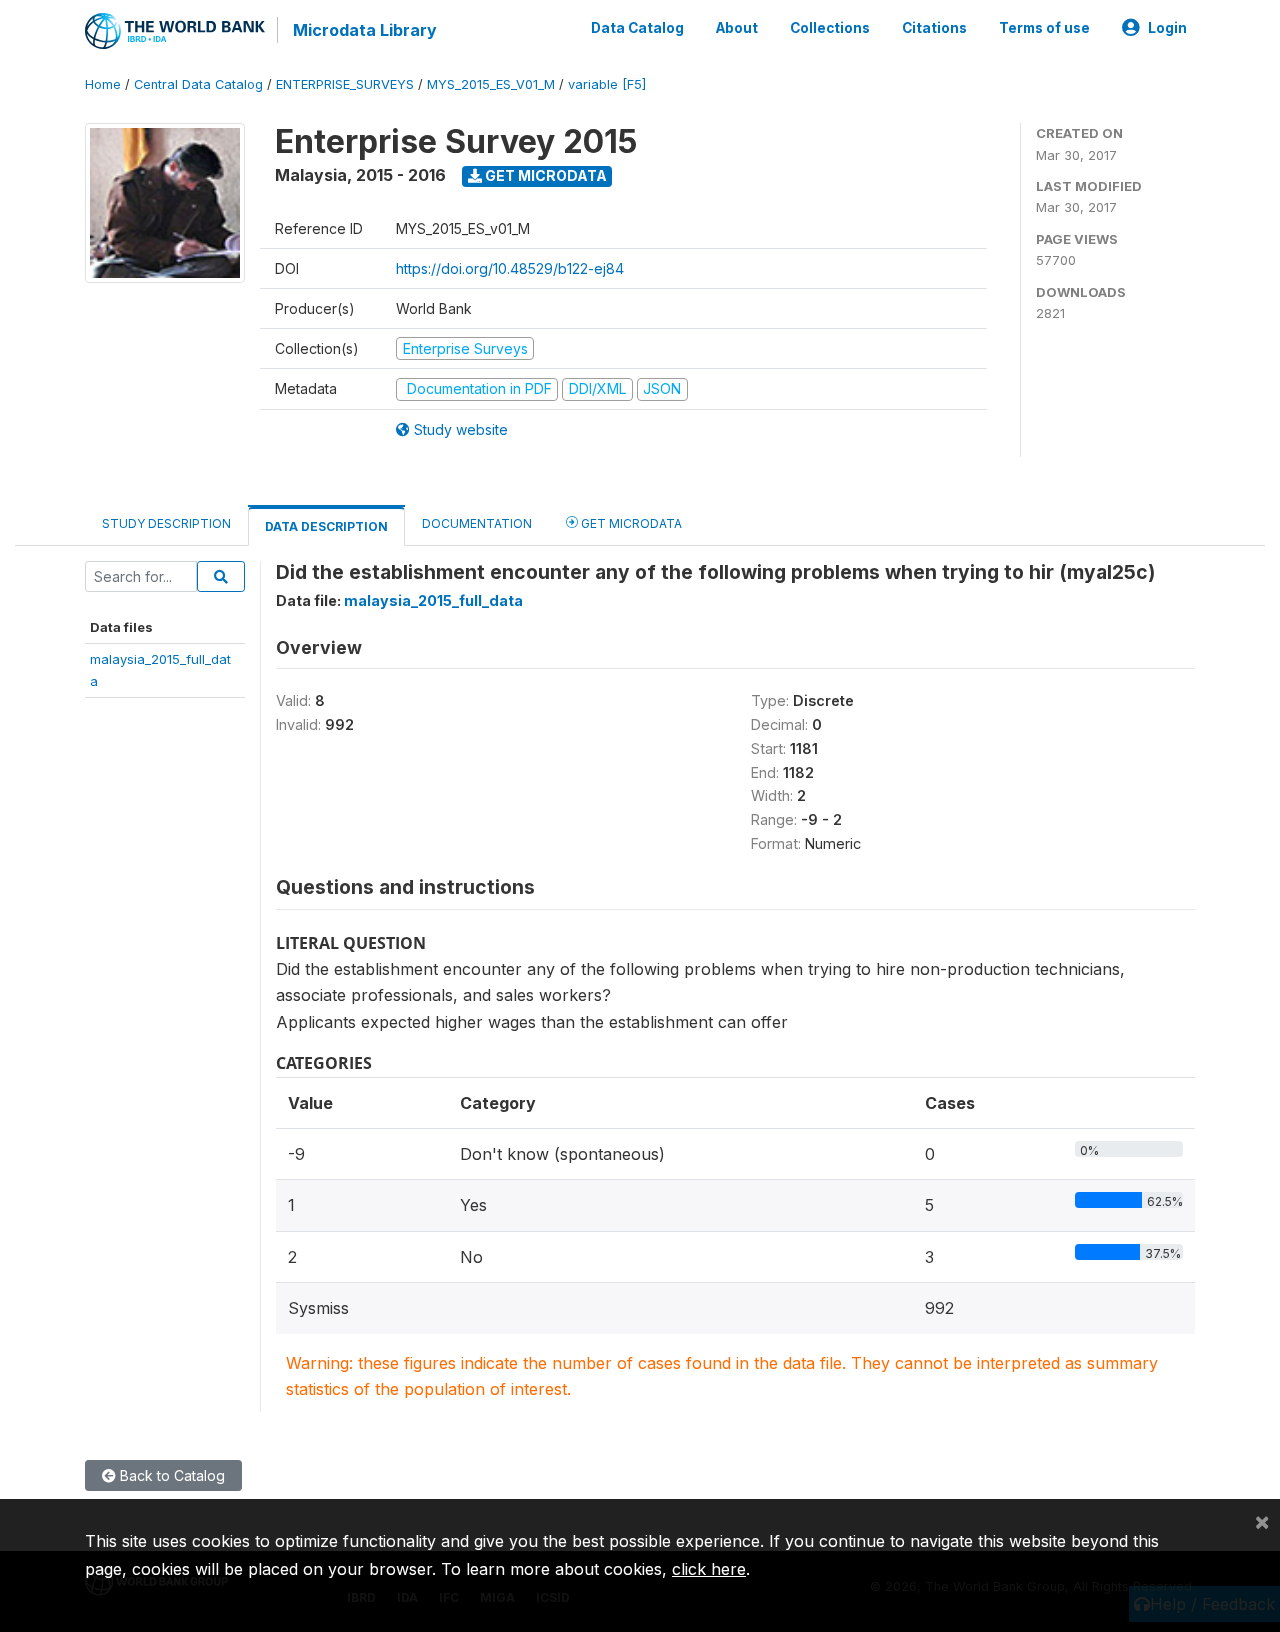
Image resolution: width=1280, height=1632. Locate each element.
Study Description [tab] (166, 523)
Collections (830, 28)
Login (1167, 28)
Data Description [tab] (326, 526)
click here (709, 1569)
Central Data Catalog (198, 84)
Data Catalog (637, 28)
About (737, 28)
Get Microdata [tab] (630, 523)
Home (103, 84)
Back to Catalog (170, 1475)
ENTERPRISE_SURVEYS (345, 84)
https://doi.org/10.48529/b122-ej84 (510, 268)
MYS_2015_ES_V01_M (491, 84)
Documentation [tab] (477, 523)
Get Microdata (544, 175)
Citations (934, 28)
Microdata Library (365, 30)
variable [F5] (607, 84)
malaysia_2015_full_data (433, 600)
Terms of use (1044, 28)
